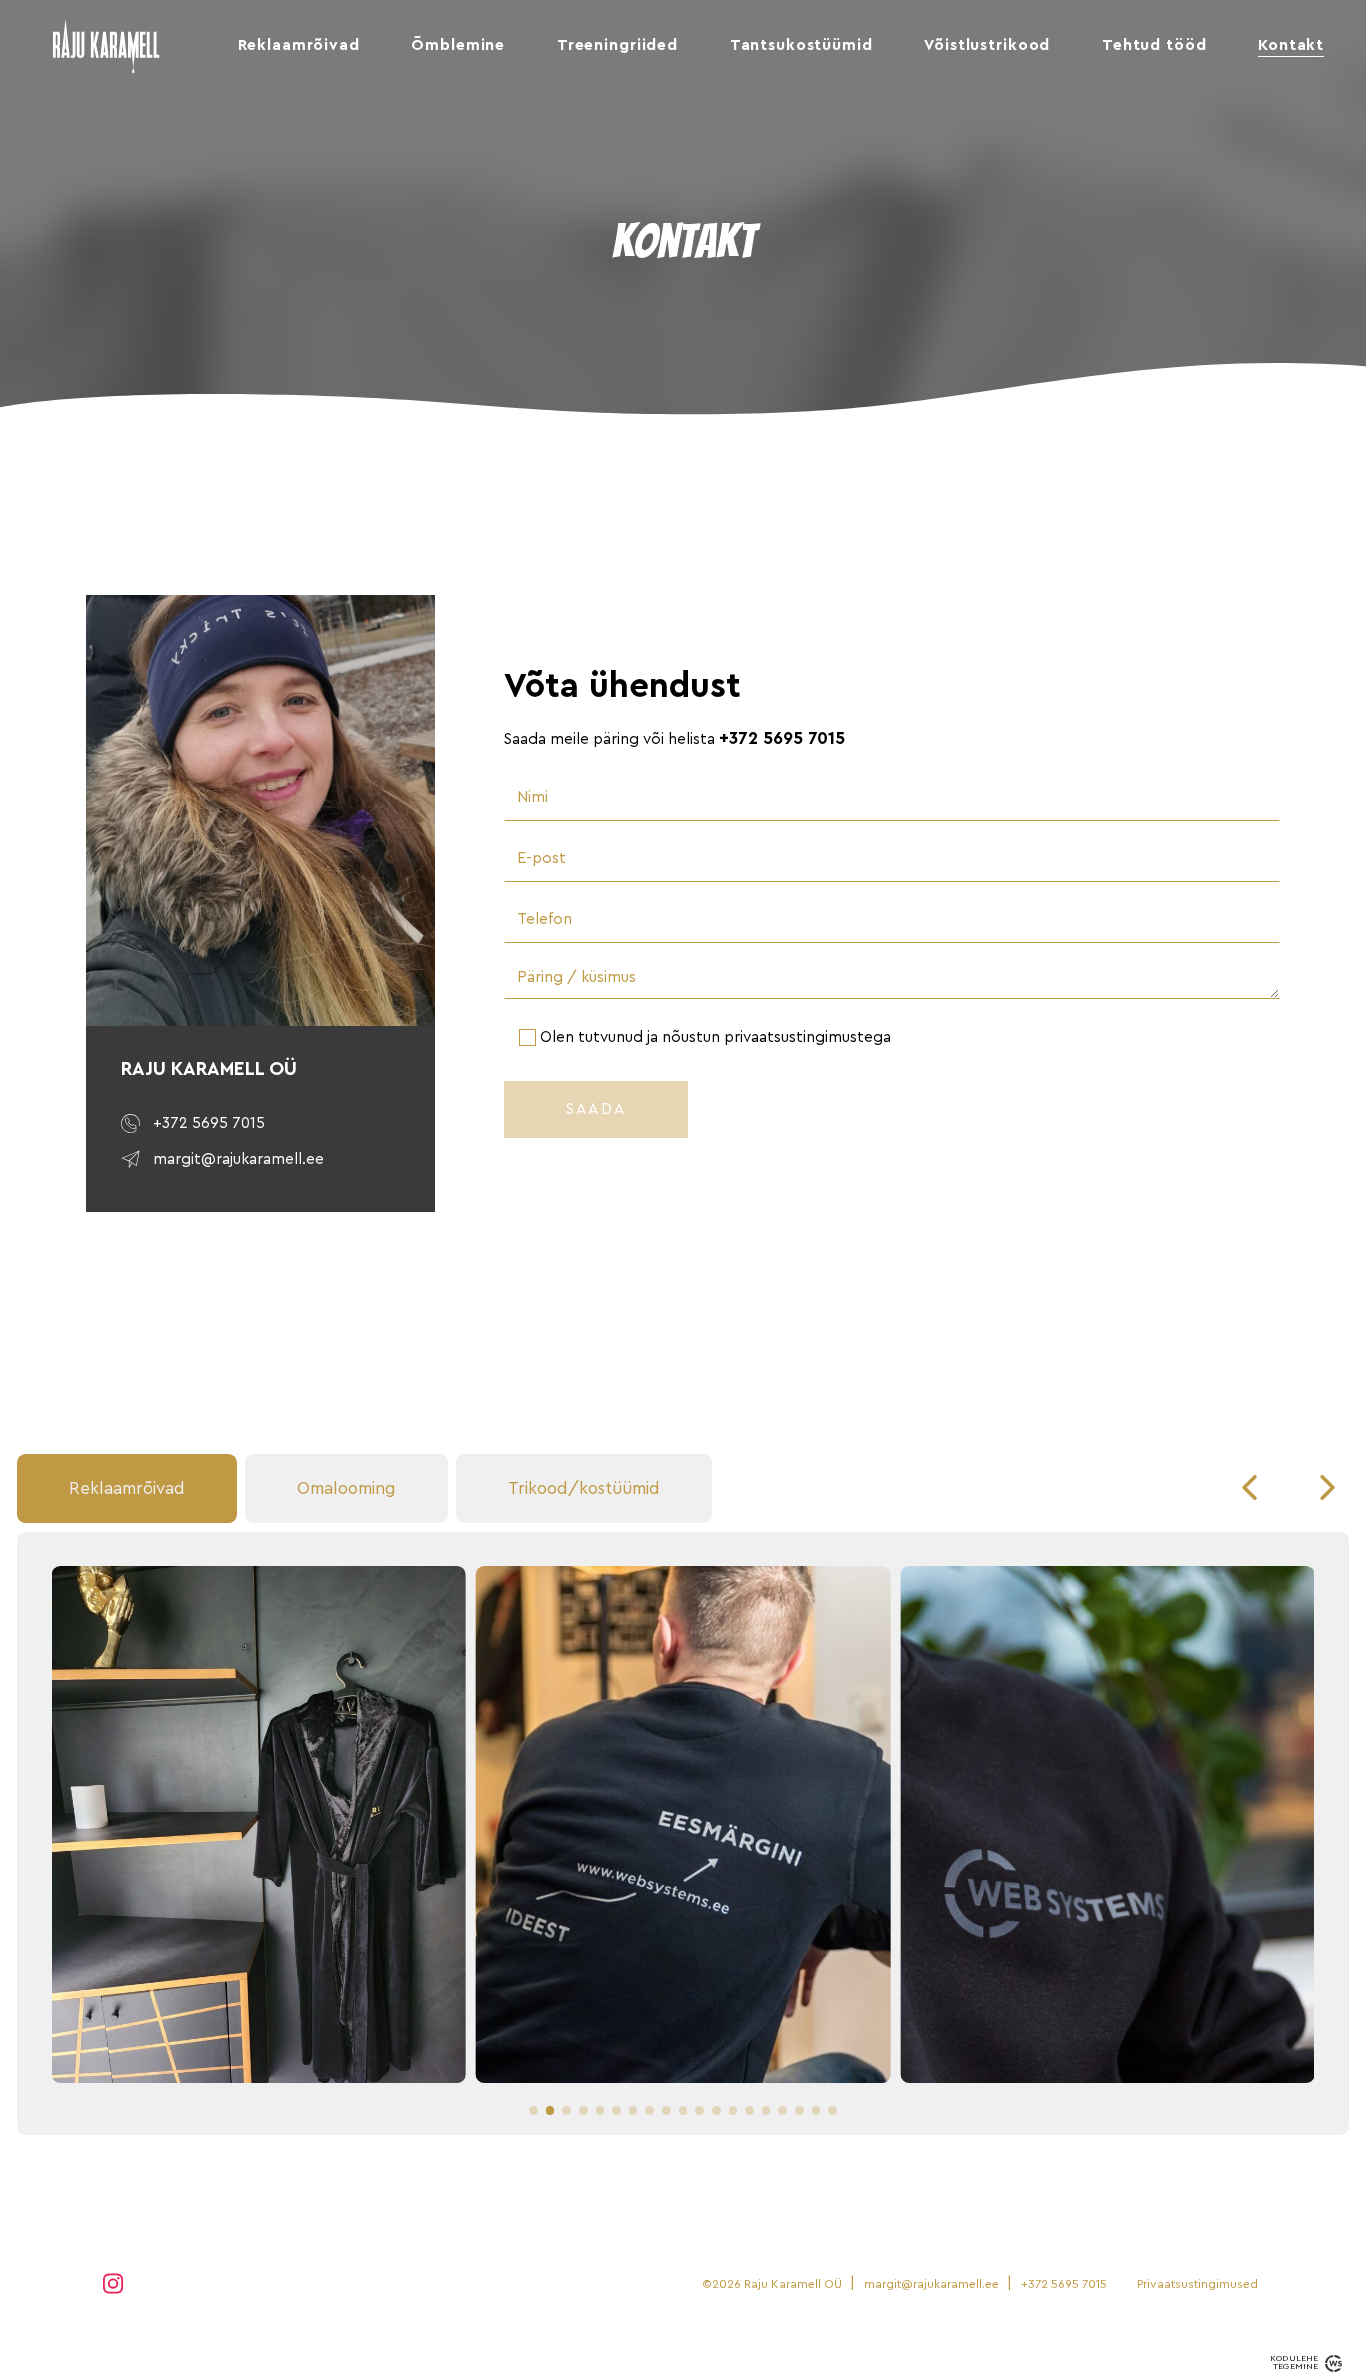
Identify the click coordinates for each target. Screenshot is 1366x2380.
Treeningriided (617, 45)
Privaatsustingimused (1197, 2284)
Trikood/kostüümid (584, 1488)
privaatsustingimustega (807, 1037)
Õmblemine (458, 45)
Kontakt (1291, 45)
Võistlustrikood (987, 45)
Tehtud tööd (1154, 45)
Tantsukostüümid (801, 45)
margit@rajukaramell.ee (931, 2284)
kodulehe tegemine (1294, 2363)
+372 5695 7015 (782, 738)
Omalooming (346, 1488)
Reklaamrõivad (299, 45)
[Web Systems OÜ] (1333, 2363)
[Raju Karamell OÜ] (106, 66)
